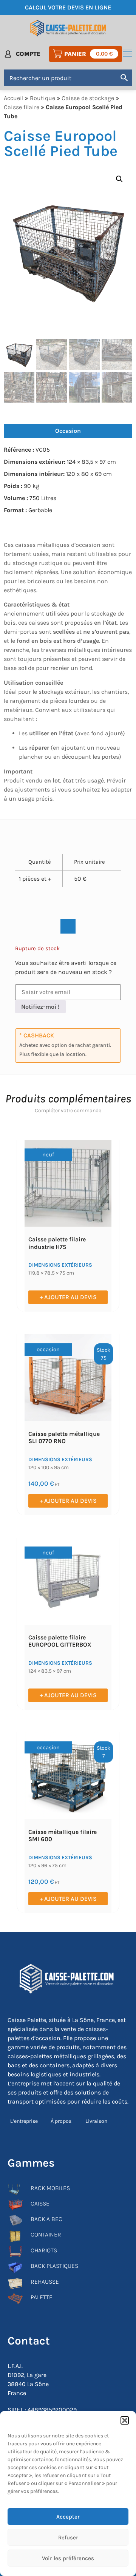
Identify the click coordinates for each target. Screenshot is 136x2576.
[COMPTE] (8, 54)
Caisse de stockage (88, 98)
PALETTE (42, 2297)
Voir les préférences (68, 2558)
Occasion (68, 431)
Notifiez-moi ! (40, 1007)
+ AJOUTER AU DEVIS (68, 1297)
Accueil (14, 98)
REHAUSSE (45, 2282)
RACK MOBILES (50, 2188)
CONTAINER (46, 2234)
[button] (125, 2420)
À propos (61, 2121)
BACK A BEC (46, 2219)
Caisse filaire (22, 107)
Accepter (68, 2517)
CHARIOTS (44, 2250)
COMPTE (28, 54)
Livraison (96, 2121)
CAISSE (40, 2203)
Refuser (68, 2537)
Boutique (42, 98)
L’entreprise (24, 2121)
